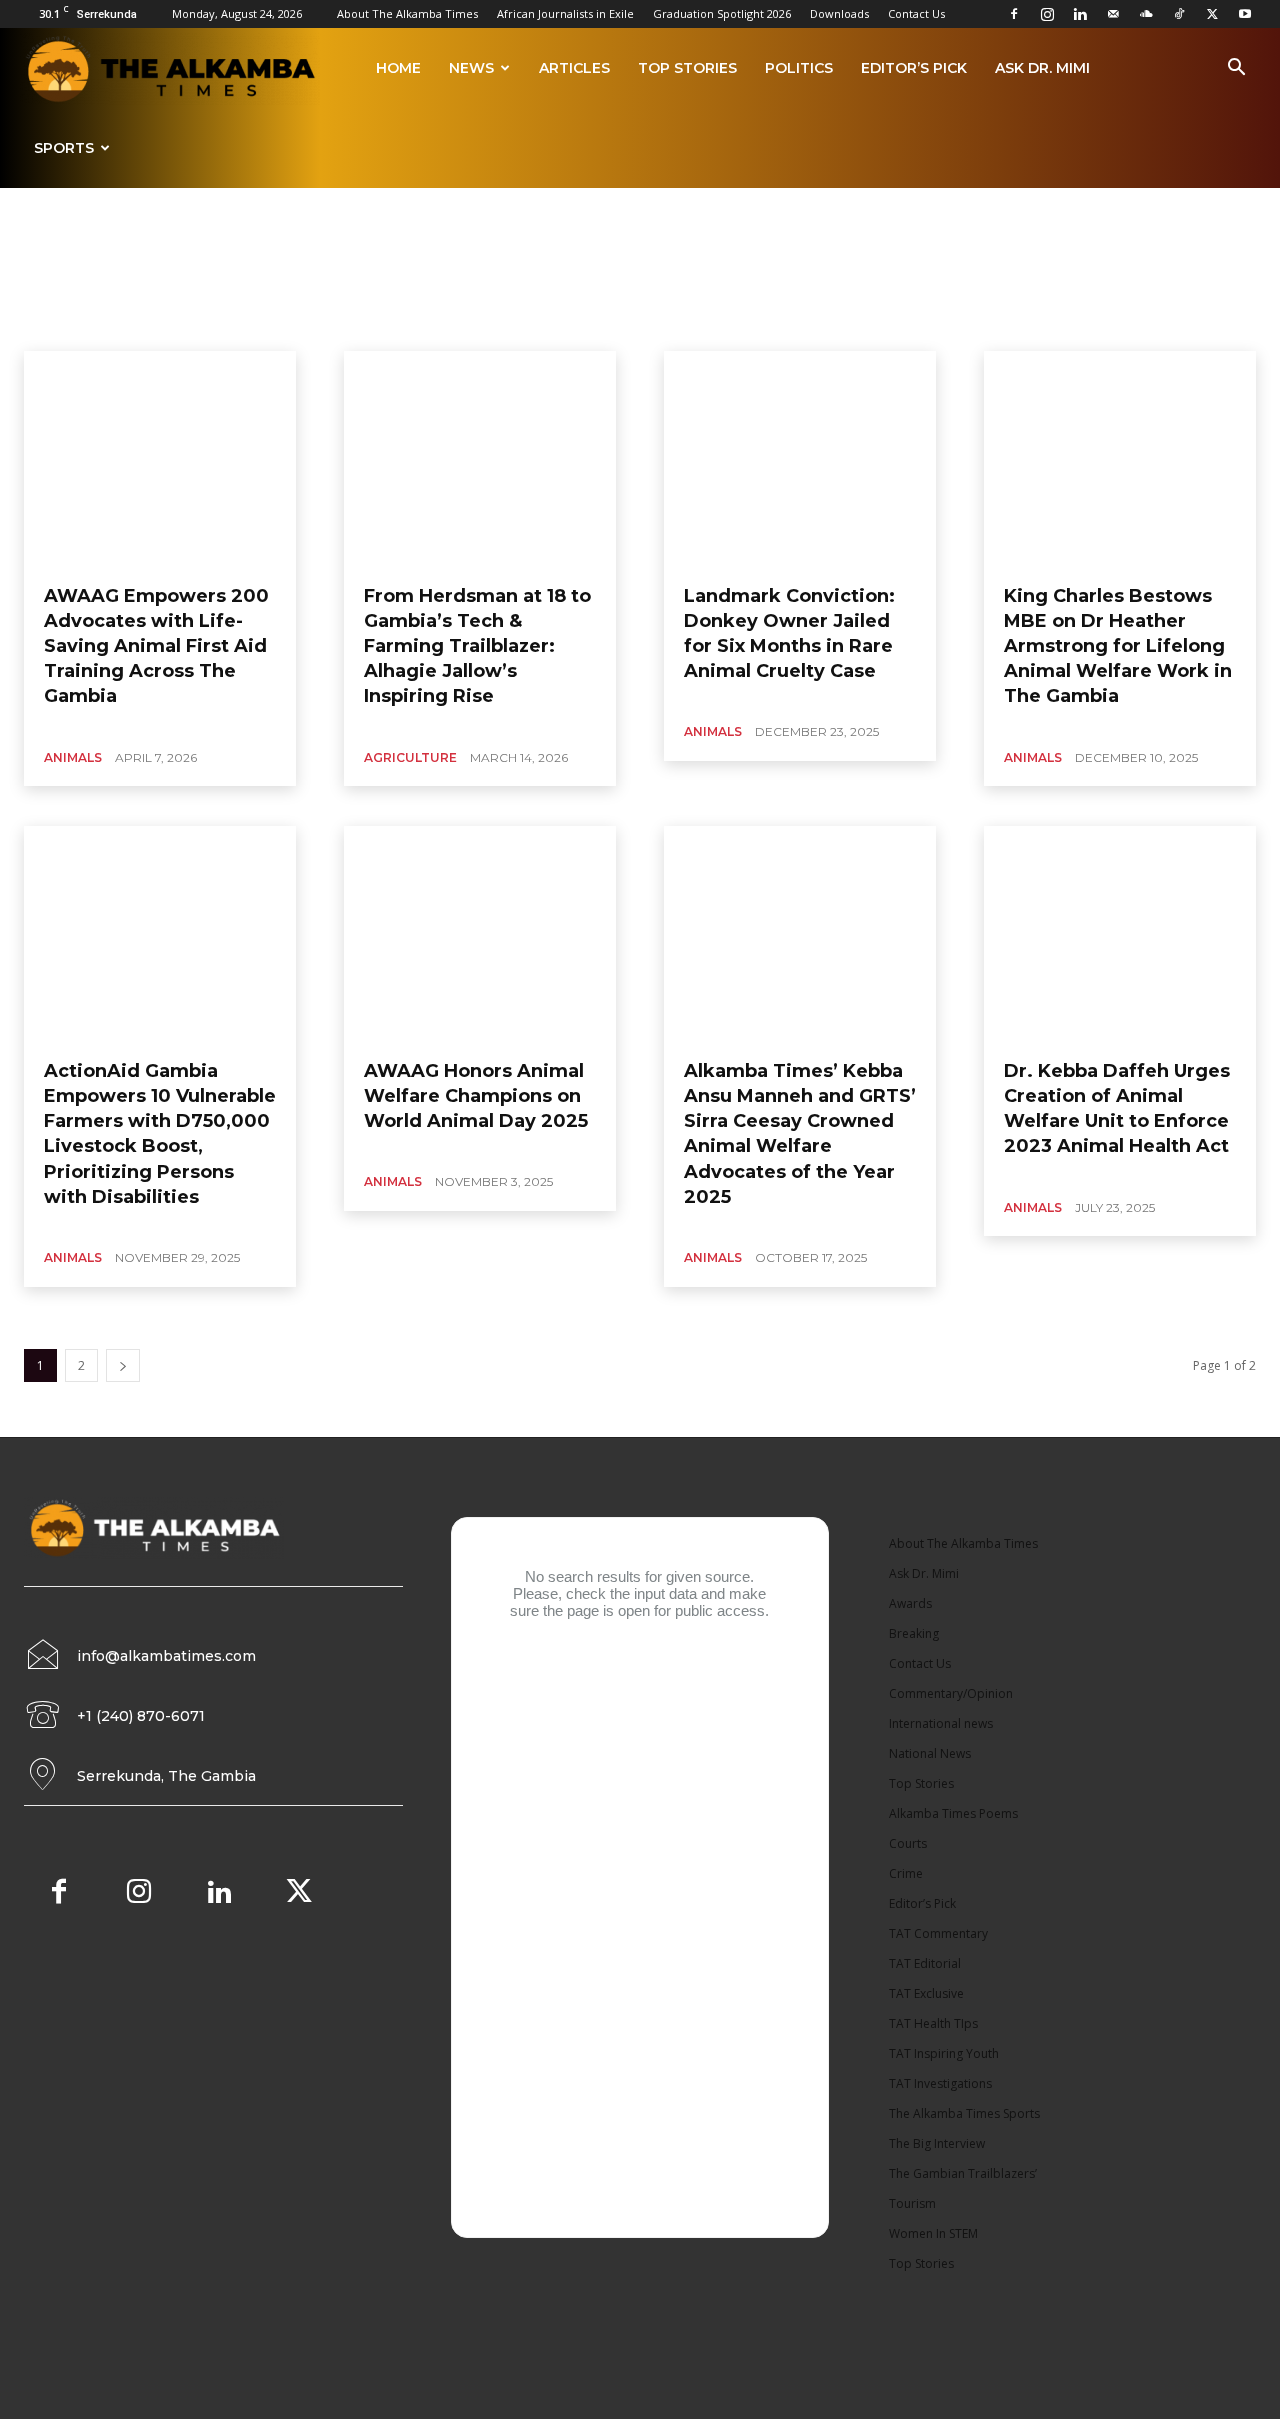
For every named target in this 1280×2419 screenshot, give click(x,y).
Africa (598, 325)
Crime (906, 1873)
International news (941, 1723)
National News (930, 1753)
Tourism (912, 2203)
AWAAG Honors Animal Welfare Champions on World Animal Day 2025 (476, 1096)
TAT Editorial (925, 1963)
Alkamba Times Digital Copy (790, 325)
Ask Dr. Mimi (1042, 68)
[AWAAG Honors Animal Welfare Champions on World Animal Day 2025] (480, 935)
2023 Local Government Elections (250, 325)
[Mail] (1113, 14)
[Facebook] (1014, 14)
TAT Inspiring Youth (944, 2053)
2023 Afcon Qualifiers (84, 325)
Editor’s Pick (914, 68)
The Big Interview (937, 2143)
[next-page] (123, 1365)
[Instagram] (1047, 14)
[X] (1212, 14)
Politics (799, 68)
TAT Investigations (940, 2083)
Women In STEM (933, 2233)
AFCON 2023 (445, 325)
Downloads (839, 13)
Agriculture (665, 325)
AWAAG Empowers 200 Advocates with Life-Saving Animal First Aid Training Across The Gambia (156, 646)
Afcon (376, 325)
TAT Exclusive (926, 1993)
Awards (910, 1603)
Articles (574, 68)
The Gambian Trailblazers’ (963, 2173)
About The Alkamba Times (407, 13)
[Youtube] (1245, 14)
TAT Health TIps (933, 2023)
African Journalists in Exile (565, 13)
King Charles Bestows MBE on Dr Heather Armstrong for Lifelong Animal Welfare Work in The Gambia (1118, 646)
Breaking (914, 1633)
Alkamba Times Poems (946, 325)
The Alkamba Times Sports (964, 2113)
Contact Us (916, 13)
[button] (1236, 70)
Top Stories (687, 68)
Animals (73, 757)
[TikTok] (1179, 14)
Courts (908, 1843)
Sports (64, 148)
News (471, 68)
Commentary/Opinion (951, 1693)
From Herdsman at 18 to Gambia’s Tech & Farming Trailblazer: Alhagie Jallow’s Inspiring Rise (477, 646)
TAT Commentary (938, 1933)
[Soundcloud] (1146, 14)
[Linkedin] (1080, 14)
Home (398, 68)
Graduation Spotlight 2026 (722, 13)
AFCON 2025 (530, 325)
